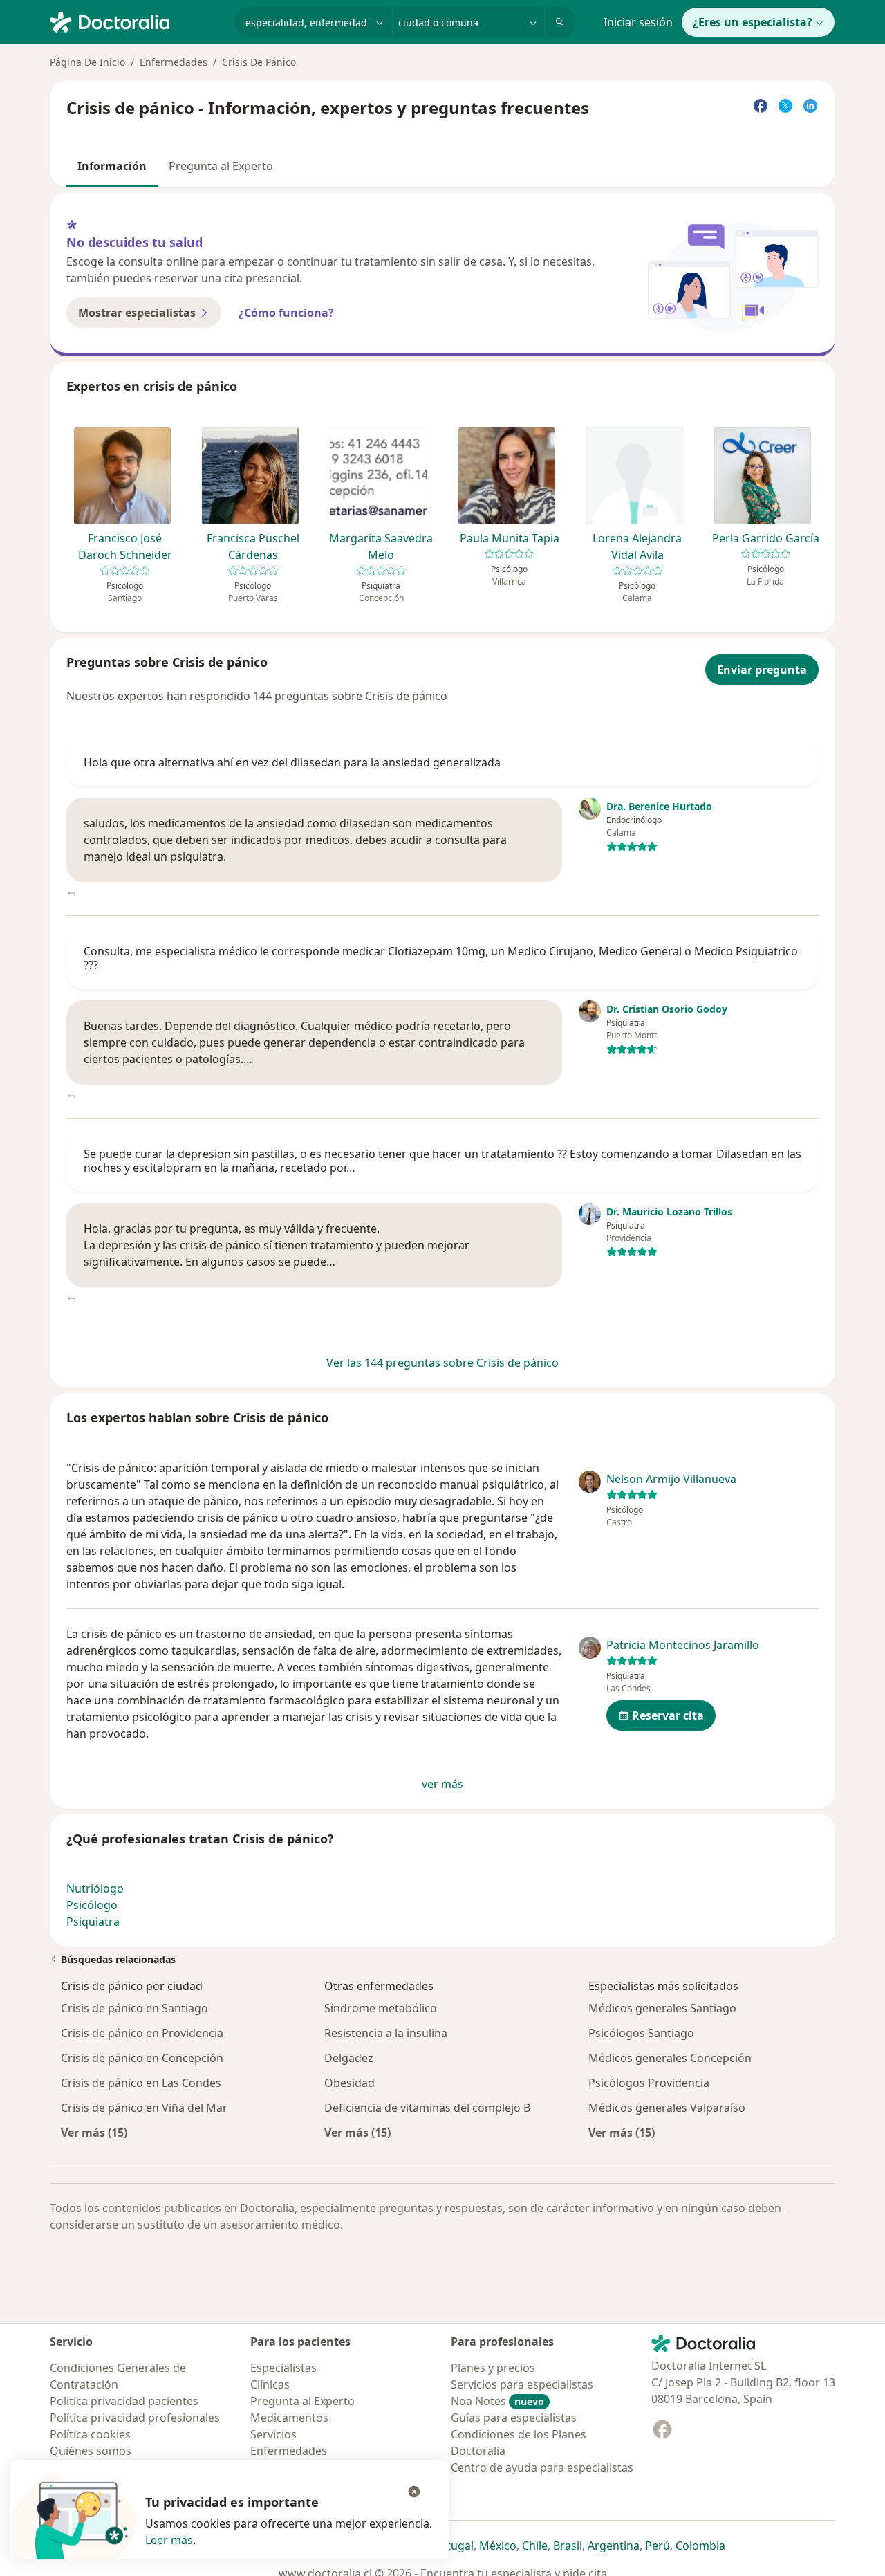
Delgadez (349, 2058)
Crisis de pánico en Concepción (142, 2058)
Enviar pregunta (762, 670)
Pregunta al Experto (221, 166)
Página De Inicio (87, 62)
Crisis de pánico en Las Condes (141, 2083)
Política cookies (90, 2434)
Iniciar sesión (638, 22)
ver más (442, 1784)
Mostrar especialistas (137, 313)
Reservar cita (668, 1715)
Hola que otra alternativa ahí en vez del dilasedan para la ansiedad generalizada (292, 762)
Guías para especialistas (514, 2418)
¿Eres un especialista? (753, 22)
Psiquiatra (93, 1922)
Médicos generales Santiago (662, 2008)
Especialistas (283, 2368)
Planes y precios (493, 2368)
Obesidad (350, 2083)
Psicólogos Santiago (641, 2033)
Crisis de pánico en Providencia (142, 2033)
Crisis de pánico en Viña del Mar (144, 2108)
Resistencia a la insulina (386, 2033)
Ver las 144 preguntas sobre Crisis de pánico (442, 1363)
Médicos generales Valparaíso (667, 2108)
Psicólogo (92, 1905)
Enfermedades (174, 62)
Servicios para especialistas (522, 2384)
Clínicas (270, 2384)
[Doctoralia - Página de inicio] (137, 21)
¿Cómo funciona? (286, 313)
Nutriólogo (95, 1888)
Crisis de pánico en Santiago (134, 2008)
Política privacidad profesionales (135, 2418)
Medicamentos (289, 2418)
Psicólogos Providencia (649, 2083)
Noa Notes (497, 2401)
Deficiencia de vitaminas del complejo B (427, 2108)
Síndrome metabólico (381, 2008)
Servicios (273, 2434)
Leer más (169, 2540)
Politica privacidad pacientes (124, 2401)
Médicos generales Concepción (670, 2058)
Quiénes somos (91, 2451)
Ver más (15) (94, 2132)
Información (112, 166)
